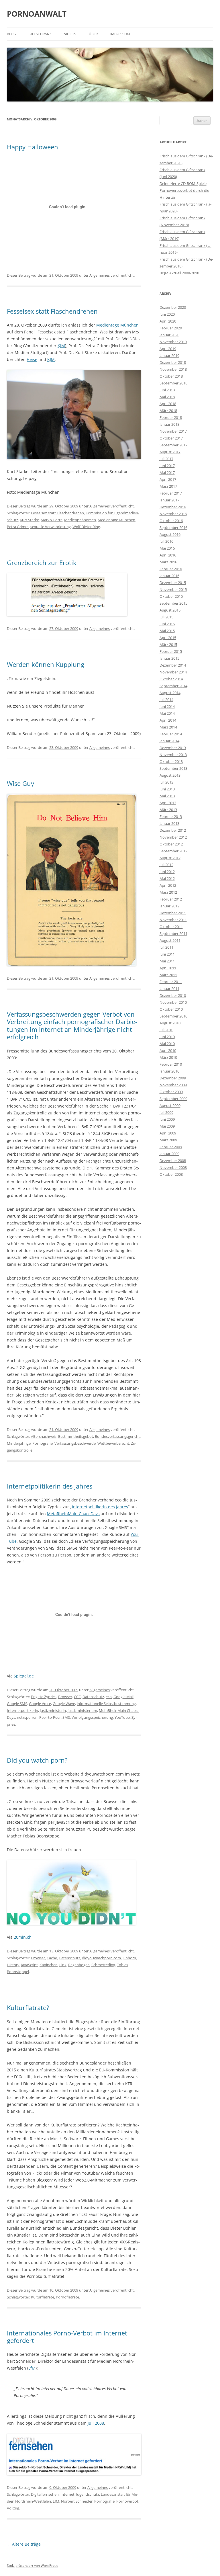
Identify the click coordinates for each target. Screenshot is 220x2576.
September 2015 (173, 603)
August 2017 (170, 452)
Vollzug (13, 2508)
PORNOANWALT (37, 14)
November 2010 (173, 1002)
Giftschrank (40, 34)
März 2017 (168, 486)
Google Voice (40, 1704)
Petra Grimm (18, 527)
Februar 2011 (171, 982)
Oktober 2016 (171, 521)
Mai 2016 (167, 548)
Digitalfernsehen (45, 2494)
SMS (66, 1717)
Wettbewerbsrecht (113, 1443)
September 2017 (173, 445)
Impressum (120, 34)
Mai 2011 (167, 961)
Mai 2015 (167, 631)
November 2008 (173, 1167)
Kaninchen (49, 1965)
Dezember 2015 (173, 583)
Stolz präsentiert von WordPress (33, 2566)
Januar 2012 (169, 906)
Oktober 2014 (171, 679)
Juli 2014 (166, 700)
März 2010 (168, 1057)
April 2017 (168, 479)
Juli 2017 (166, 459)
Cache (52, 1958)
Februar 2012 (171, 899)
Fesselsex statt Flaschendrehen (52, 311)
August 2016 (170, 534)
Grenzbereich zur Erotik (42, 563)
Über (93, 34)
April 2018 (168, 404)
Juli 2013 (166, 782)
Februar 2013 (171, 817)
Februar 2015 (171, 651)
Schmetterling (103, 1965)
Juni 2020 (167, 314)
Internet (67, 2494)
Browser (65, 1697)
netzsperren (27, 1717)
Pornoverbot (127, 2501)
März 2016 (168, 562)
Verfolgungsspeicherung (92, 1717)
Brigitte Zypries (44, 1697)
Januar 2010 (169, 1071)
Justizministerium (82, 1710)
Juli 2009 (166, 1112)
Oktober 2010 (171, 1009)
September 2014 (173, 686)
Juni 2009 (167, 1119)
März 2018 (168, 411)
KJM (61, 346)
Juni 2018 (167, 390)
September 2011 (173, 933)
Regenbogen (79, 1965)
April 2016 (168, 555)
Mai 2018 (167, 397)
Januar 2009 (169, 1154)
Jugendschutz (88, 2494)
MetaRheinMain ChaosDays (73, 1514)
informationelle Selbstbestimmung (106, 1704)
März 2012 (168, 892)
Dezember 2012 (173, 830)
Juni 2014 (167, 706)
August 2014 (170, 693)
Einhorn (129, 1958)
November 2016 (173, 514)
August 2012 (170, 858)
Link (63, 1965)
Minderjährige (19, 1443)
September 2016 (173, 528)
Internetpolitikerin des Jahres (50, 1486)
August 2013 (170, 775)
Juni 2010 (167, 1037)
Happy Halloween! (33, 147)
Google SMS (17, 1704)
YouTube (122, 1717)
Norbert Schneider (77, 2501)
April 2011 (168, 968)
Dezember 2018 (173, 362)
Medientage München (117, 325)
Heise (32, 359)
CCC (77, 1697)
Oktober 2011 (171, 927)
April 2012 (168, 885)
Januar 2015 (169, 658)
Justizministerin (53, 1710)
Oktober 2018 (171, 376)
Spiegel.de (24, 1676)
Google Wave (64, 1704)
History (13, 1965)
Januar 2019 (169, 356)
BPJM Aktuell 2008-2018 (179, 273)
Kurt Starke (29, 520)
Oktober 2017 (171, 438)
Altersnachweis (44, 1436)
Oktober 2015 (171, 596)
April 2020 (168, 321)
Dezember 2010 (173, 995)
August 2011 (170, 940)
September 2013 (173, 768)
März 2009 (168, 1140)
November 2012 (173, 837)
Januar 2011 (169, 989)
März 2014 (168, 727)
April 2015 (168, 638)
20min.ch (23, 1937)
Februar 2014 (171, 734)
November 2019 (173, 342)
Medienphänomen (80, 520)
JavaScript (30, 1965)
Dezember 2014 (173, 665)
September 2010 (173, 1016)
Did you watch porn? (37, 1760)
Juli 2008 (96, 2423)
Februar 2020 (171, 328)
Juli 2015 (166, 617)
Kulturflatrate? (28, 2007)
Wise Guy (20, 783)
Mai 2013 (167, 796)
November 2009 (173, 1085)
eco (109, 1697)
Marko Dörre (52, 520)
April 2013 (168, 803)
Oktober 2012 (171, 844)
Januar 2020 (169, 335)
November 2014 (173, 672)
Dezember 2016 (173, 507)
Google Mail (123, 1697)
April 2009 (168, 1133)
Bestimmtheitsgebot (76, 1436)
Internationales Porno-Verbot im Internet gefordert (67, 2337)
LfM (32, 2368)
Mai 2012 (167, 878)
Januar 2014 (169, 741)
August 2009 (170, 1106)
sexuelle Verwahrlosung (51, 527)
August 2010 (170, 1023)
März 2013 (168, 810)
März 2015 (168, 645)
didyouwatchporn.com (101, 1958)
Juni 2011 (167, 954)
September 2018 (173, 383)
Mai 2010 (167, 1044)
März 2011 (168, 975)
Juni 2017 (167, 466)
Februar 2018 (171, 417)
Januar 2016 (169, 576)
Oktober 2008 (171, 1174)
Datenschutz (93, 1697)
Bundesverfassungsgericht (117, 1436)
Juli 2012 (166, 865)
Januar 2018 (169, 424)
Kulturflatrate (43, 2297)
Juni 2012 (167, 872)
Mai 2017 (167, 472)
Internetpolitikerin (22, 1710)
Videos (70, 34)
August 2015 (170, 610)
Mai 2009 (167, 1126)
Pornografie (43, 1443)
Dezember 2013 (173, 748)
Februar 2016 (171, 569)
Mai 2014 (167, 713)
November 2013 (173, 755)
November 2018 (173, 369)
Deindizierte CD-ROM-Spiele (183, 183)
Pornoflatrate (67, 2297)
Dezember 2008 (173, 1161)
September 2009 (173, 1099)
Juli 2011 (166, 947)
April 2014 (168, 720)
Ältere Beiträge (24, 2544)
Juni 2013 (167, 789)
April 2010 (168, 1050)
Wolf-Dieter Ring (86, 527)
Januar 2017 (169, 500)
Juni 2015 (167, 624)
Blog (11, 34)
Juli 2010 (166, 1030)
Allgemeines (100, 275)
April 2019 (168, 349)
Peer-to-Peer (50, 1717)
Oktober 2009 (171, 1092)
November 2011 (173, 920)
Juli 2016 (166, 541)
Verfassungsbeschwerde (75, 1443)
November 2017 (173, 431)
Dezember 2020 (173, 307)
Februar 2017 (171, 493)
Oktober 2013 (171, 761)
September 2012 (173, 851)
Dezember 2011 (173, 913)
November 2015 (173, 589)
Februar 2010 (171, 1064)
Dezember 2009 (173, 1078)
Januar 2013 (169, 823)
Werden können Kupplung (46, 664)
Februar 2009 (171, 1147)
